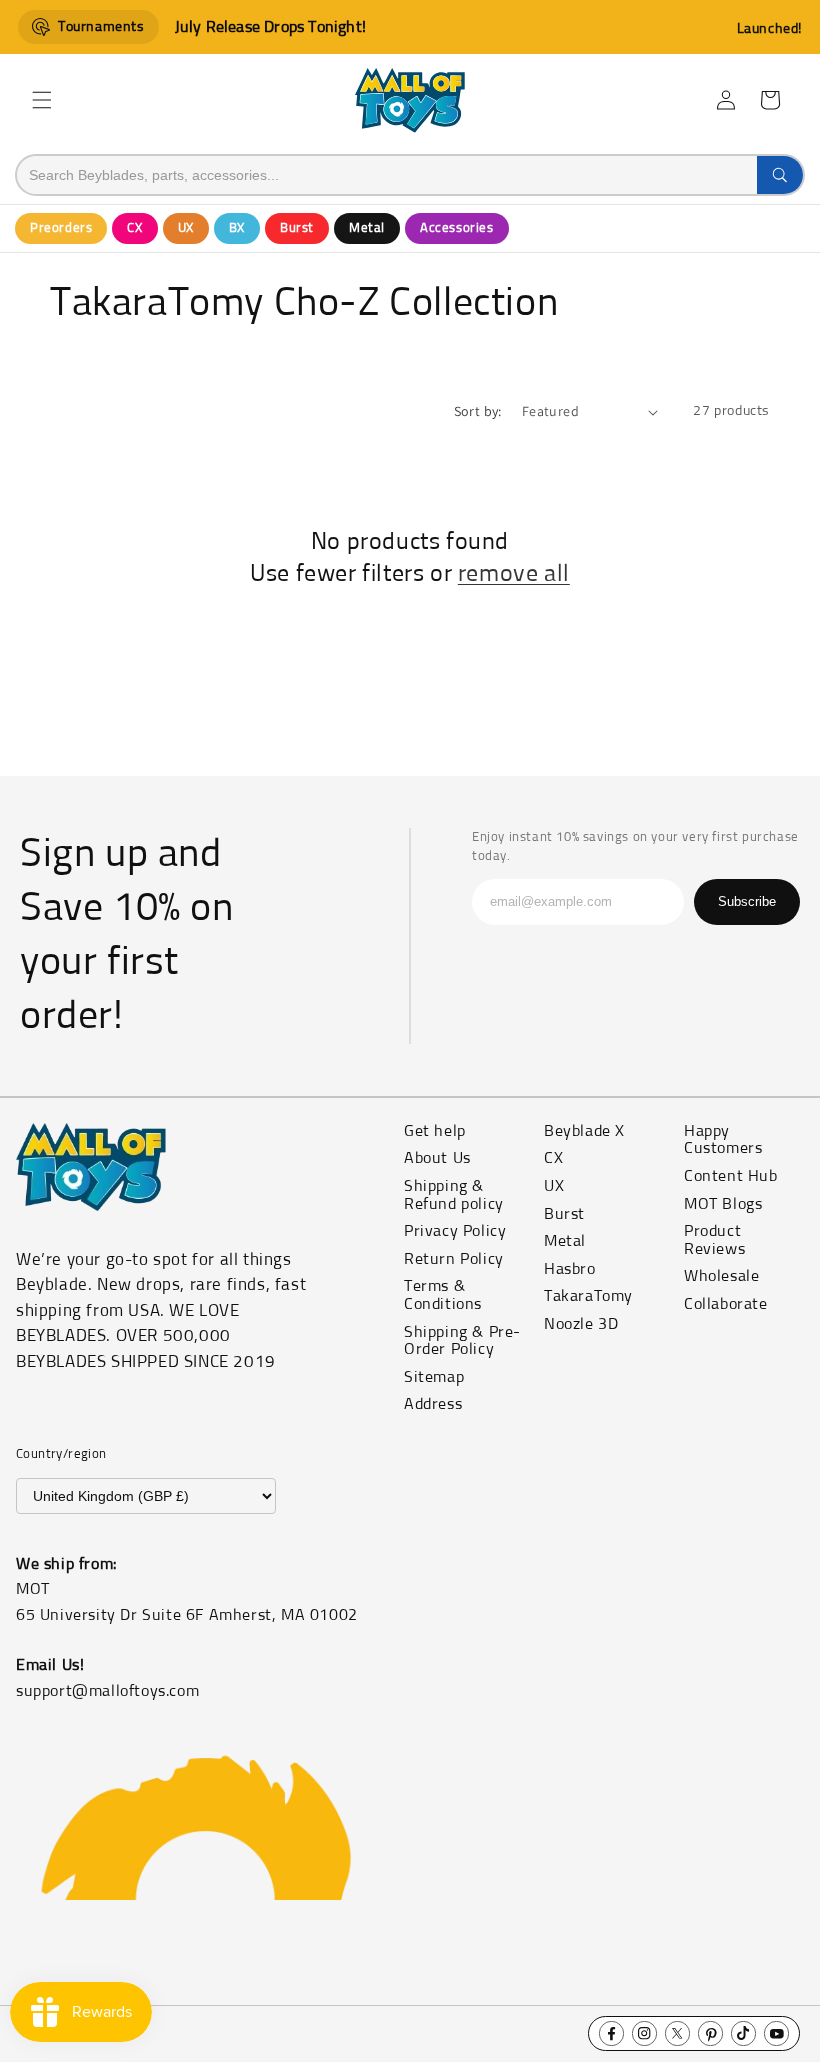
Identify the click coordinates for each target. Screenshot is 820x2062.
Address (433, 1404)
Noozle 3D (581, 1324)
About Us (437, 1158)
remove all (514, 574)
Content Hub (731, 1176)
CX (134, 228)
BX (237, 228)
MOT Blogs (723, 1204)
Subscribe (747, 901)
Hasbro (570, 1269)
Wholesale (721, 1276)
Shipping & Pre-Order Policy (462, 1341)
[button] (42, 100)
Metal (367, 228)
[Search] (780, 175)
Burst (297, 228)
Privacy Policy (455, 1231)
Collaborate (726, 1304)
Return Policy (454, 1259)
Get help (435, 1131)
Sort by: (478, 411)
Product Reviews (714, 1240)
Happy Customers (723, 1140)
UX (186, 228)
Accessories (457, 228)
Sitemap (434, 1377)
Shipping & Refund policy (454, 1195)
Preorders (61, 228)
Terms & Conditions (443, 1295)
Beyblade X (584, 1131)
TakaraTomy (588, 1296)
